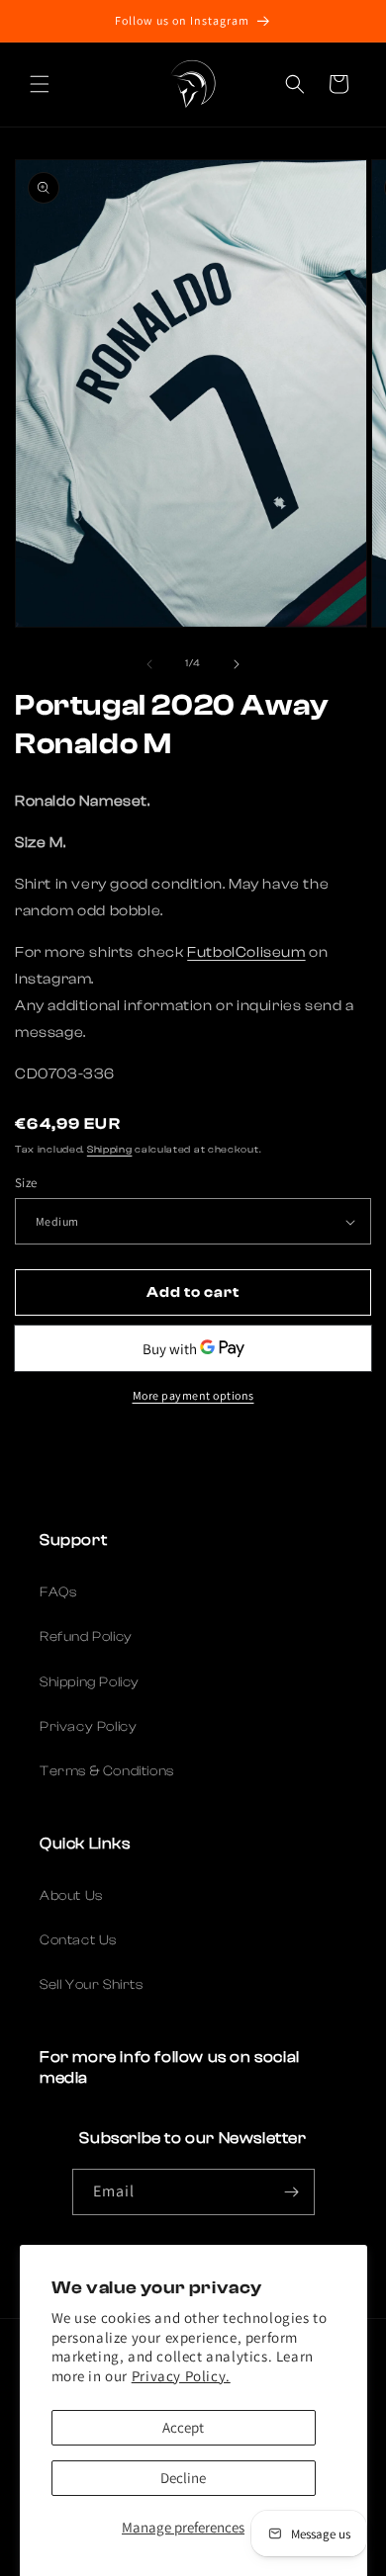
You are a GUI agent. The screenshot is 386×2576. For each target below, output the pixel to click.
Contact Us (78, 1940)
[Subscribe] (292, 2192)
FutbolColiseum (246, 952)
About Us (71, 1896)
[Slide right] (237, 664)
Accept (183, 2427)
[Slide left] (149, 664)
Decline (183, 2478)
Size (26, 1183)
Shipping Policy (90, 1682)
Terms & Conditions (107, 1771)
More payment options (193, 1395)
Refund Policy (86, 1637)
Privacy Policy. (181, 2376)
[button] (40, 84)
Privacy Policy (88, 1727)
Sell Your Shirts (92, 1985)
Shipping (110, 1150)
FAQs (58, 1592)
